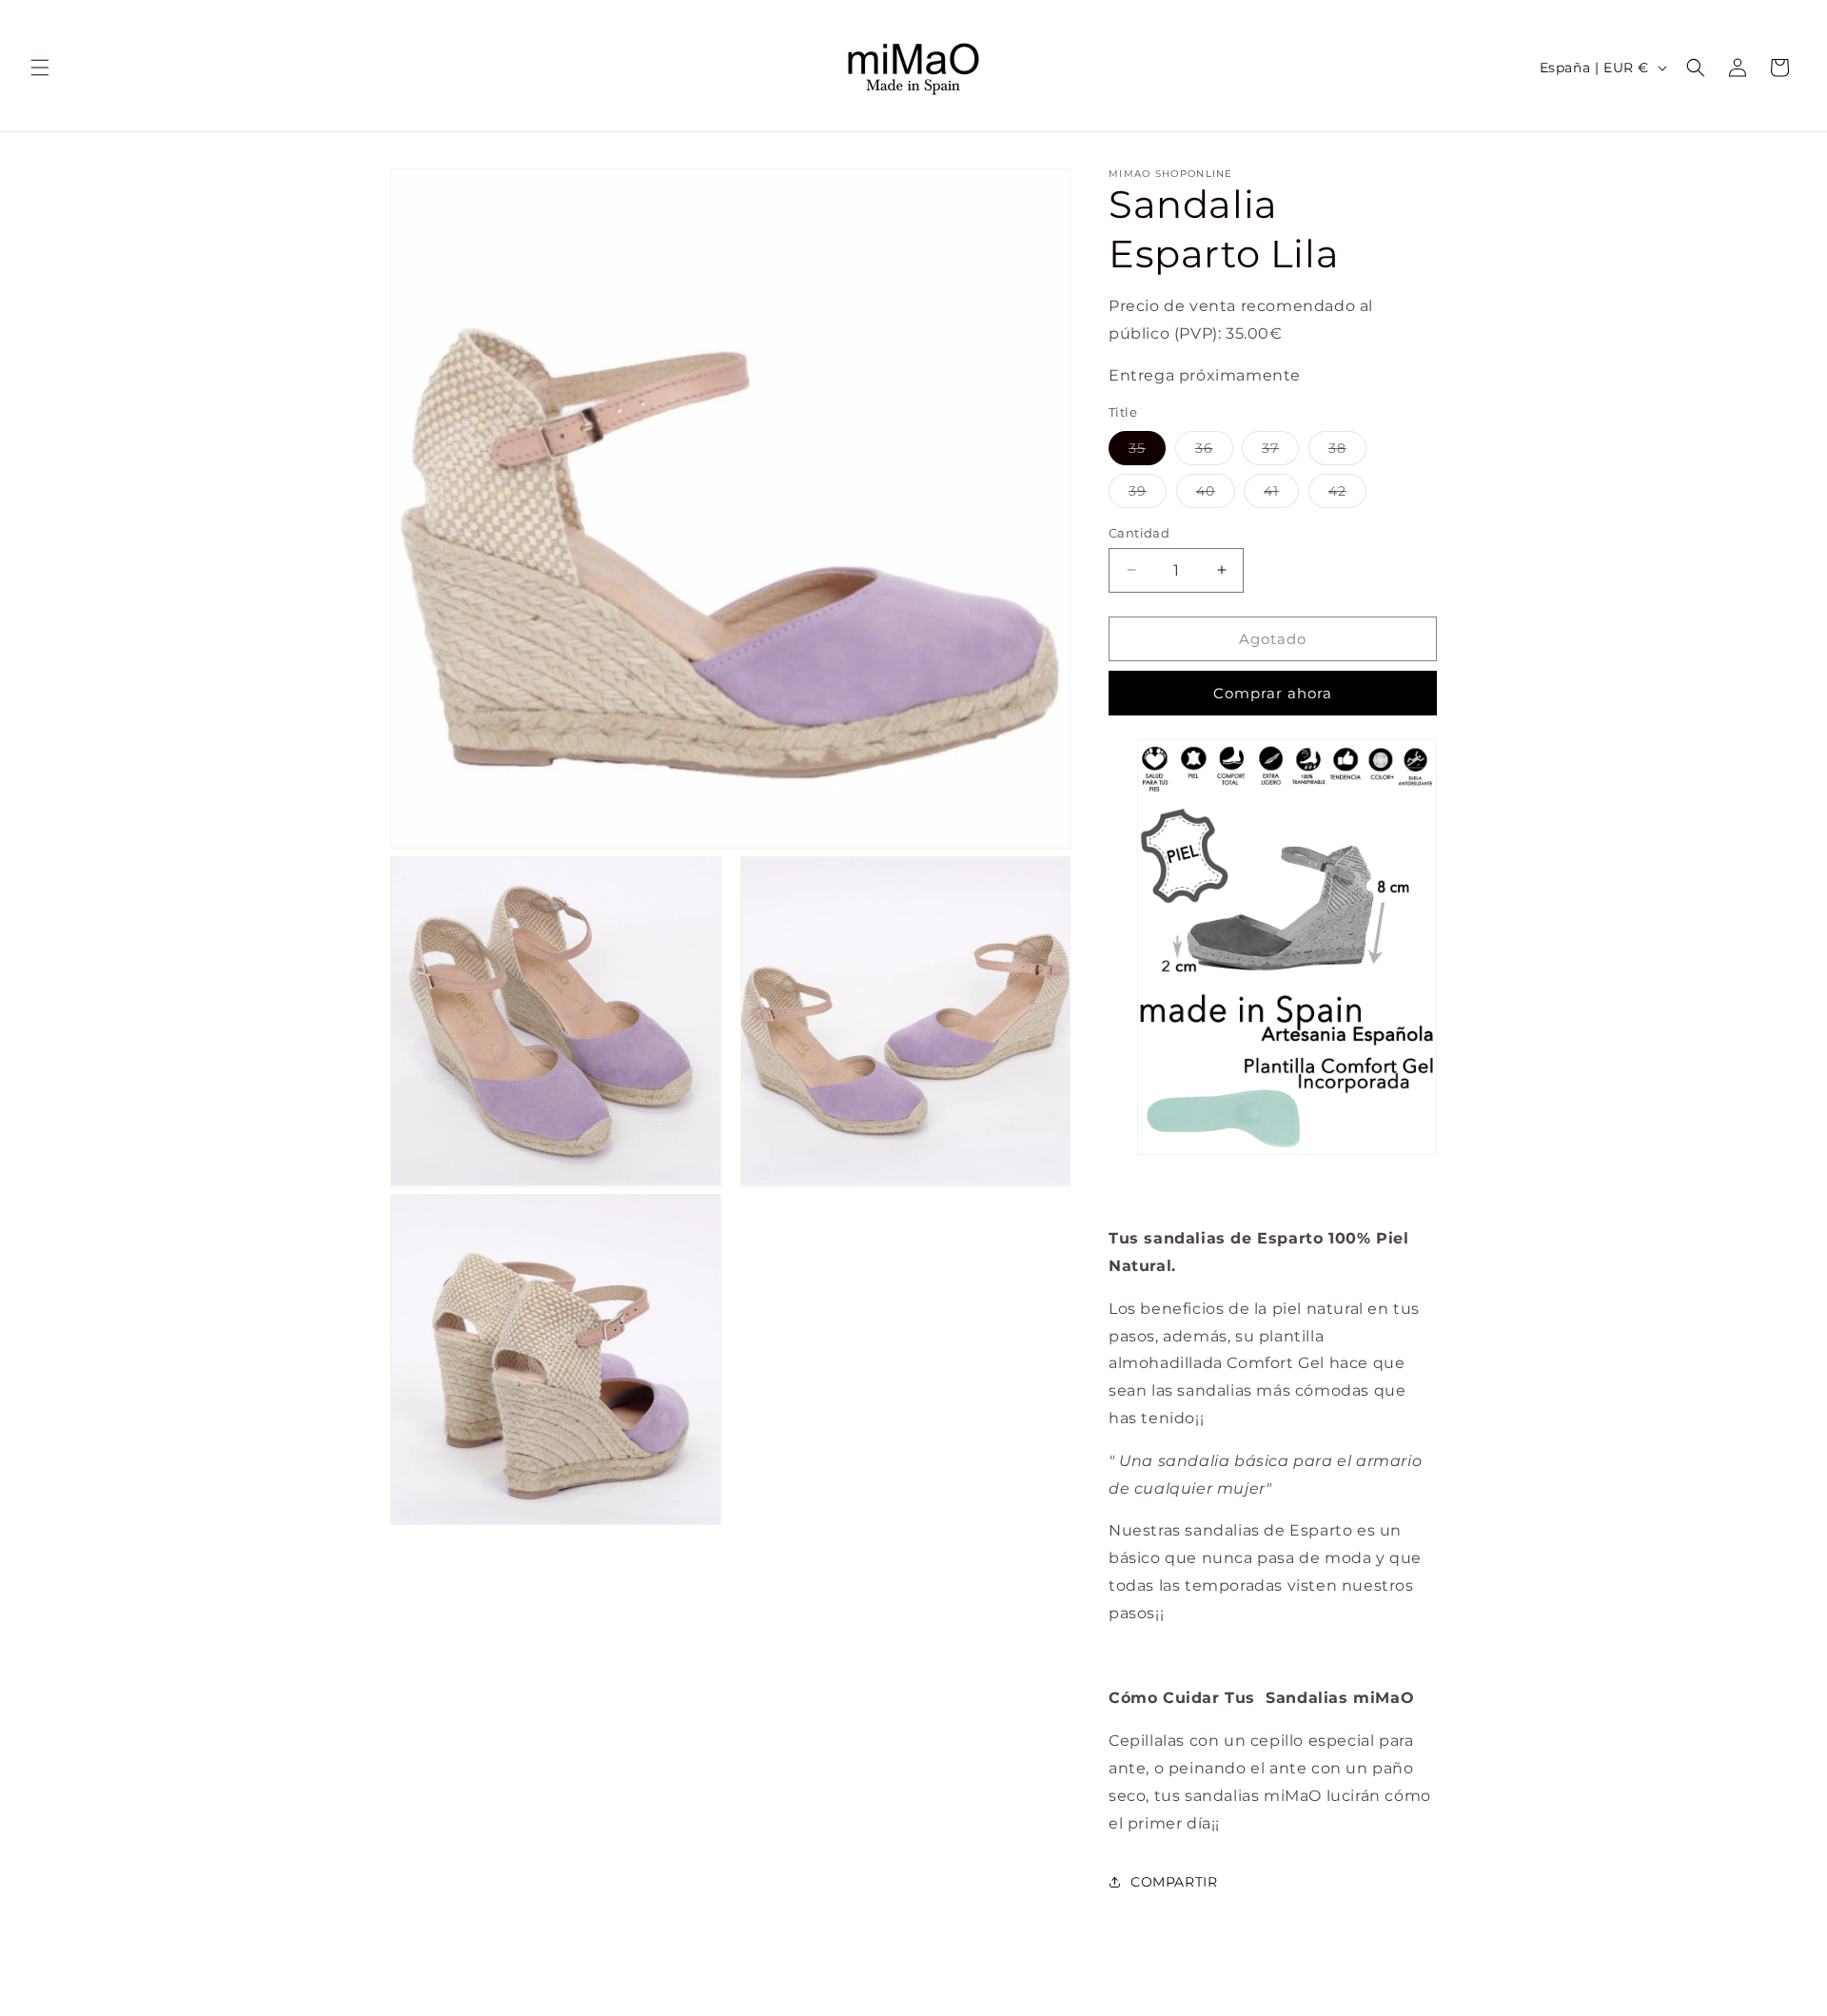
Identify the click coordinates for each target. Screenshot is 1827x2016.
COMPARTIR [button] (1174, 1881)
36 (1214, 451)
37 (1280, 451)
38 (1347, 451)
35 (1147, 451)
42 (1347, 494)
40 (1216, 494)
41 (1281, 494)
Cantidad (1139, 532)
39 (1148, 494)
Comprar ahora (1273, 693)
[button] (40, 68)
